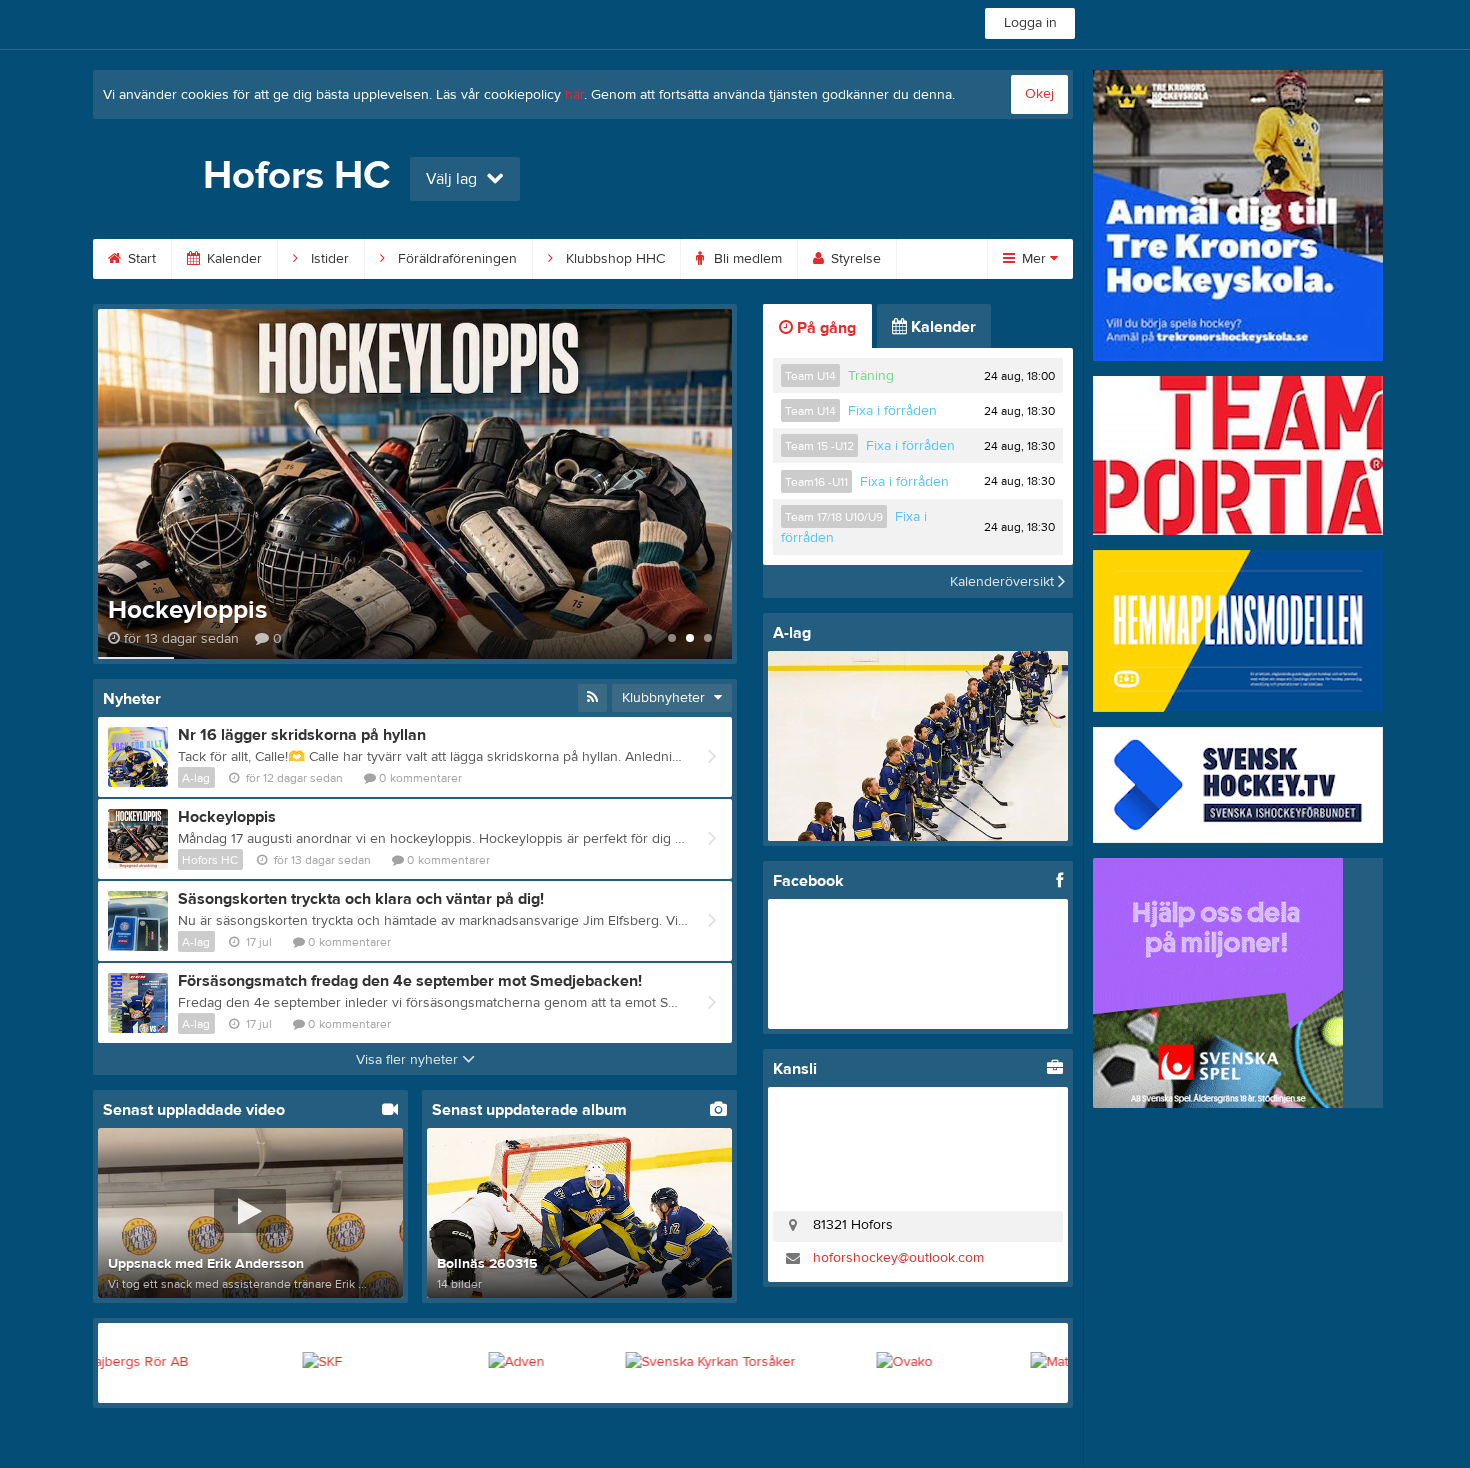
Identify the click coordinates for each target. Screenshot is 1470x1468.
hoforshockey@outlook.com (898, 1258)
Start (140, 259)
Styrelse (854, 259)
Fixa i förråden (892, 411)
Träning (871, 376)
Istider (328, 259)
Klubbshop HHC (613, 259)
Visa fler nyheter (409, 1060)
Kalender (232, 259)
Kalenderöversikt (1004, 581)
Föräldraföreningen (455, 259)
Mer (1034, 259)
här (574, 95)
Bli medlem (746, 259)
